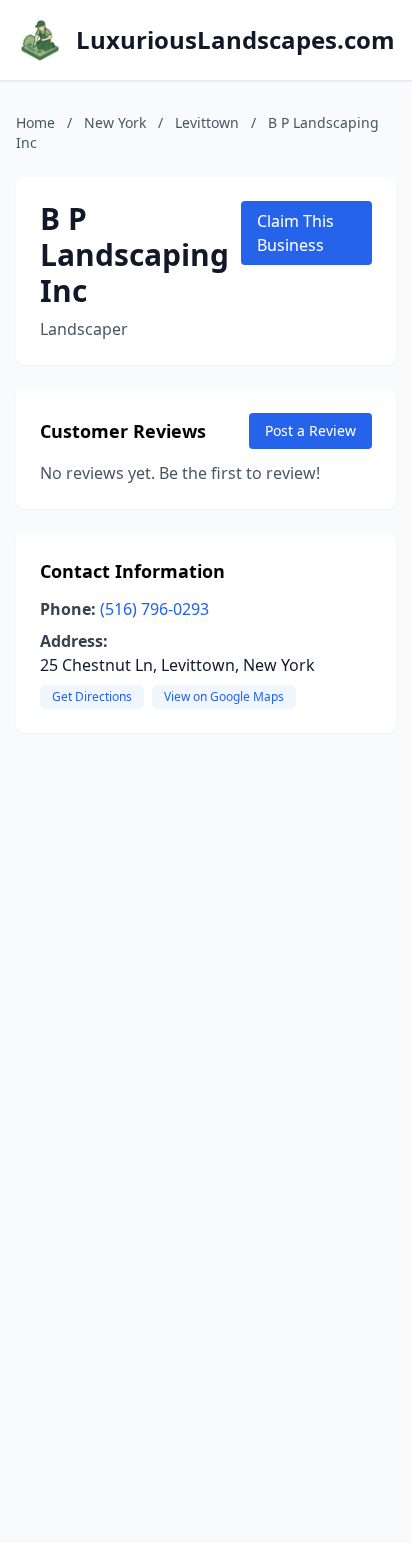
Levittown (207, 122)
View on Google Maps (224, 696)
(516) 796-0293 (154, 609)
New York (115, 122)
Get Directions (92, 696)
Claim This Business (295, 233)
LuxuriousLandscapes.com (235, 40)
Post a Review (310, 430)
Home (35, 122)
